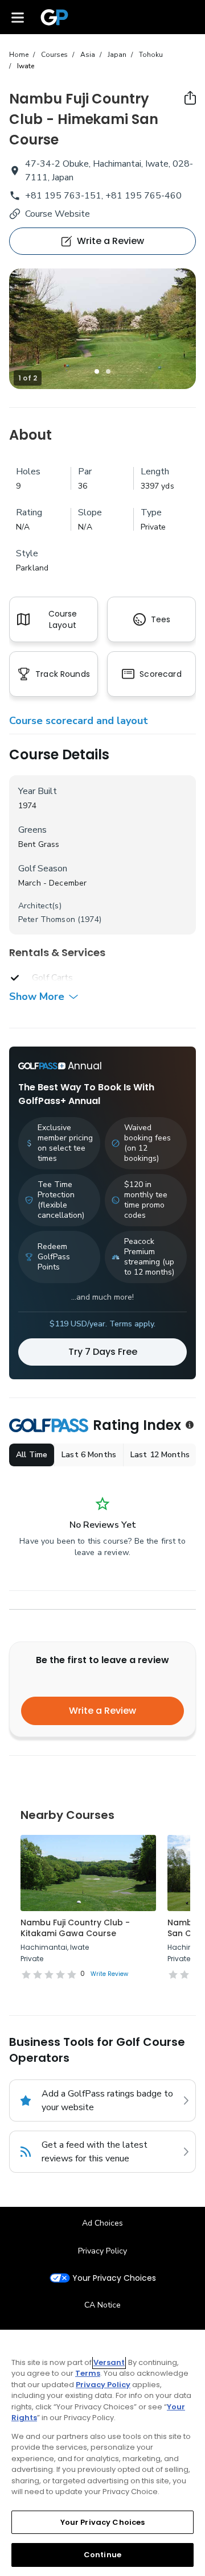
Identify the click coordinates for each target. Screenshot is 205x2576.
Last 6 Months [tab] (89, 1455)
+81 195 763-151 (63, 196)
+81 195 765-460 (143, 196)
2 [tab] (108, 371)
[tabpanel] (102, 329)
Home (19, 55)
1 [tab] (97, 371)
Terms (88, 2373)
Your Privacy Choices (114, 2278)
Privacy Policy (102, 2251)
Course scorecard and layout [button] (79, 721)
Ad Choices (102, 2223)
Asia (88, 55)
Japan (117, 55)
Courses (54, 55)
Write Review (109, 1974)
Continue (102, 2555)
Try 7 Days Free (103, 1352)
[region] (102, 2453)
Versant (109, 2362)
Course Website (58, 214)
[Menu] (18, 17)
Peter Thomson (47, 919)
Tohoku (151, 55)
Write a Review (102, 1711)
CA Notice (102, 2305)
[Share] (190, 98)
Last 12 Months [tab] (160, 1455)
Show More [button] (37, 997)
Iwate (26, 66)
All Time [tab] (32, 1455)
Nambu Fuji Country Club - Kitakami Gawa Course (75, 1928)
